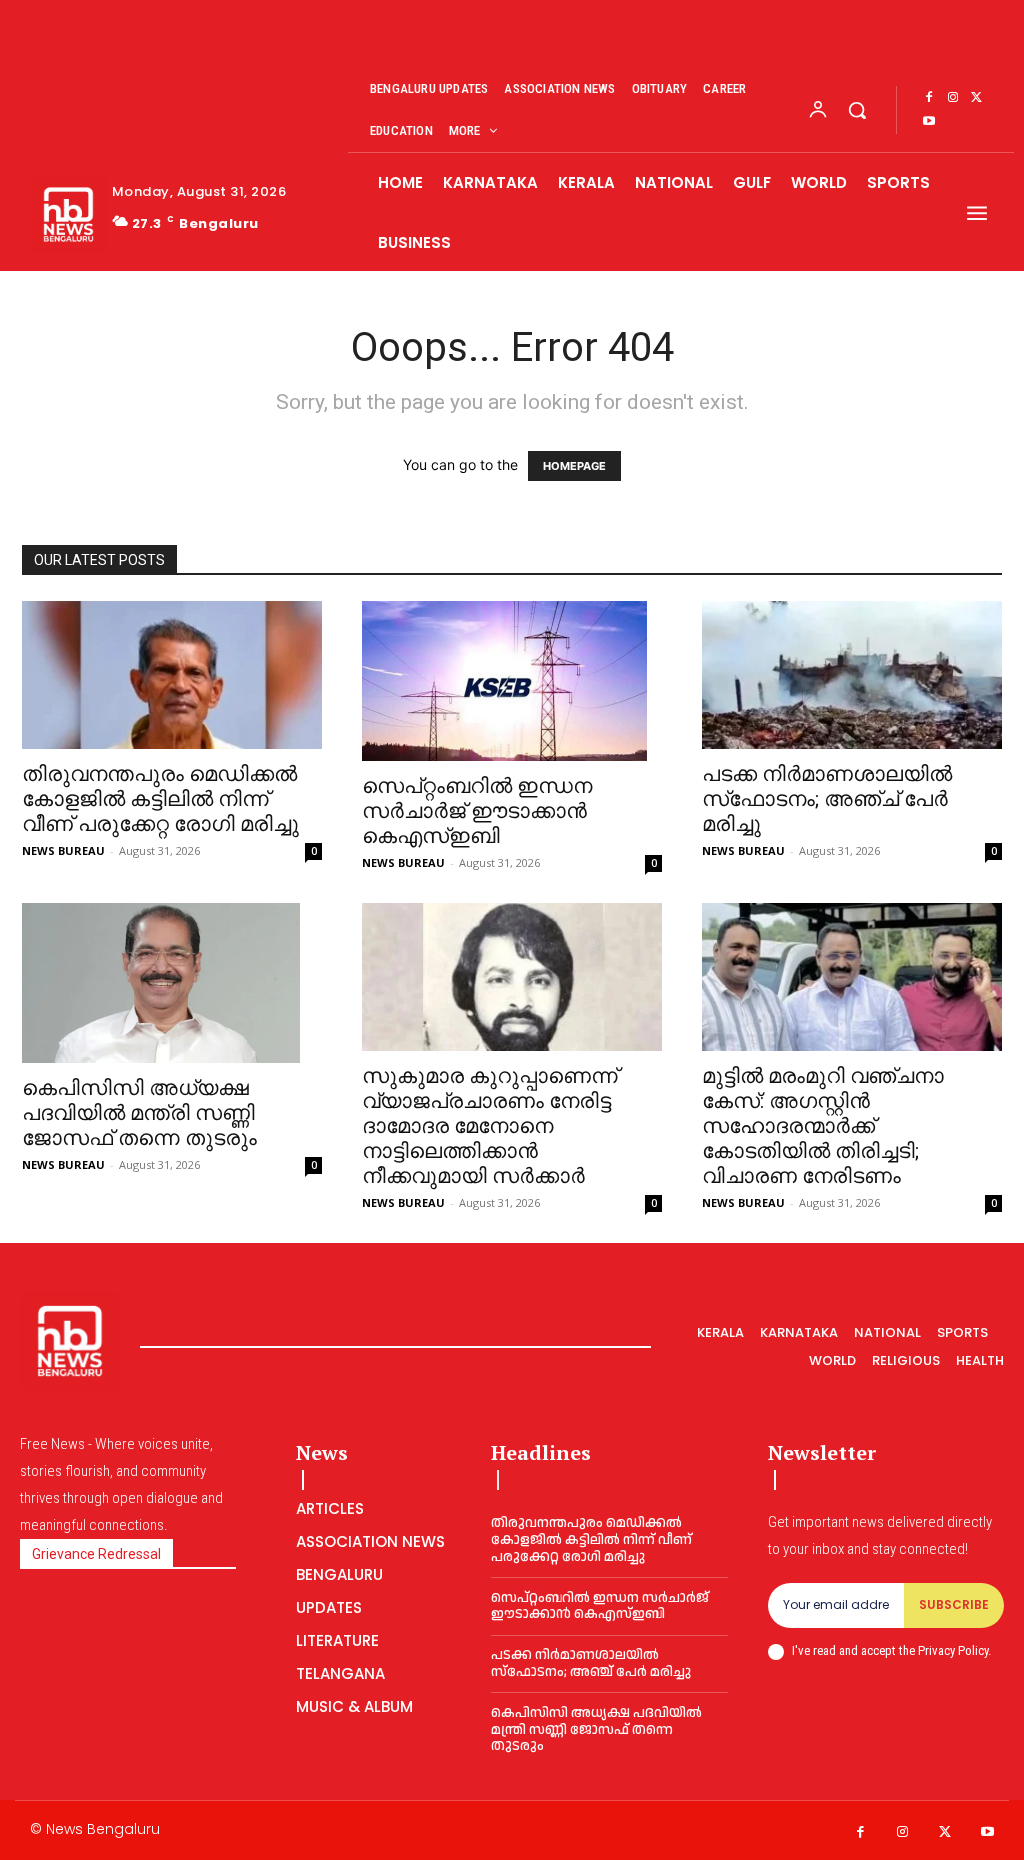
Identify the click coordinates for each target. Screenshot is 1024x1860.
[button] (857, 110)
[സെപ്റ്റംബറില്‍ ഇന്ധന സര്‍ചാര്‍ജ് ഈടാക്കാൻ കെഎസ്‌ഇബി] (512, 681)
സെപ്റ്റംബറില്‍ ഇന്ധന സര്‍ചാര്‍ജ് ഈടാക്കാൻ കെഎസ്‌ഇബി (477, 811)
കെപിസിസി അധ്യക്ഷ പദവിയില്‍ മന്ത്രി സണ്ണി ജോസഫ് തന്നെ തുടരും (139, 1113)
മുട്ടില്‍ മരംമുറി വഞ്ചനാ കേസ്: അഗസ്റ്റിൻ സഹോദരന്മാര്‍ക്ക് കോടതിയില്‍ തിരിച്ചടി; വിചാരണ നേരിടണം (823, 1126)
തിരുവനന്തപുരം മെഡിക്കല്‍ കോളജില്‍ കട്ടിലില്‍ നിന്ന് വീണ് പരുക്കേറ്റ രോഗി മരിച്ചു (160, 799)
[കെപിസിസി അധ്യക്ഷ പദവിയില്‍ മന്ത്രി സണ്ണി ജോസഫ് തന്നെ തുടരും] (172, 983)
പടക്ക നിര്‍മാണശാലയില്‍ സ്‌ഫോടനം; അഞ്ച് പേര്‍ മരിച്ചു (827, 799)
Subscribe (954, 1604)
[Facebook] (929, 98)
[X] (977, 98)
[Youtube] (929, 122)
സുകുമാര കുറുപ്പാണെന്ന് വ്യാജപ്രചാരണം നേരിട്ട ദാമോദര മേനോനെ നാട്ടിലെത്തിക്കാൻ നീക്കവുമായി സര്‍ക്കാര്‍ (490, 1126)
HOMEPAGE (574, 466)
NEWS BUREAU (63, 850)
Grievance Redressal (96, 1554)
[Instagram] (953, 98)
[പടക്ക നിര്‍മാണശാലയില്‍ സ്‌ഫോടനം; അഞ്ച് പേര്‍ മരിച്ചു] (852, 675)
